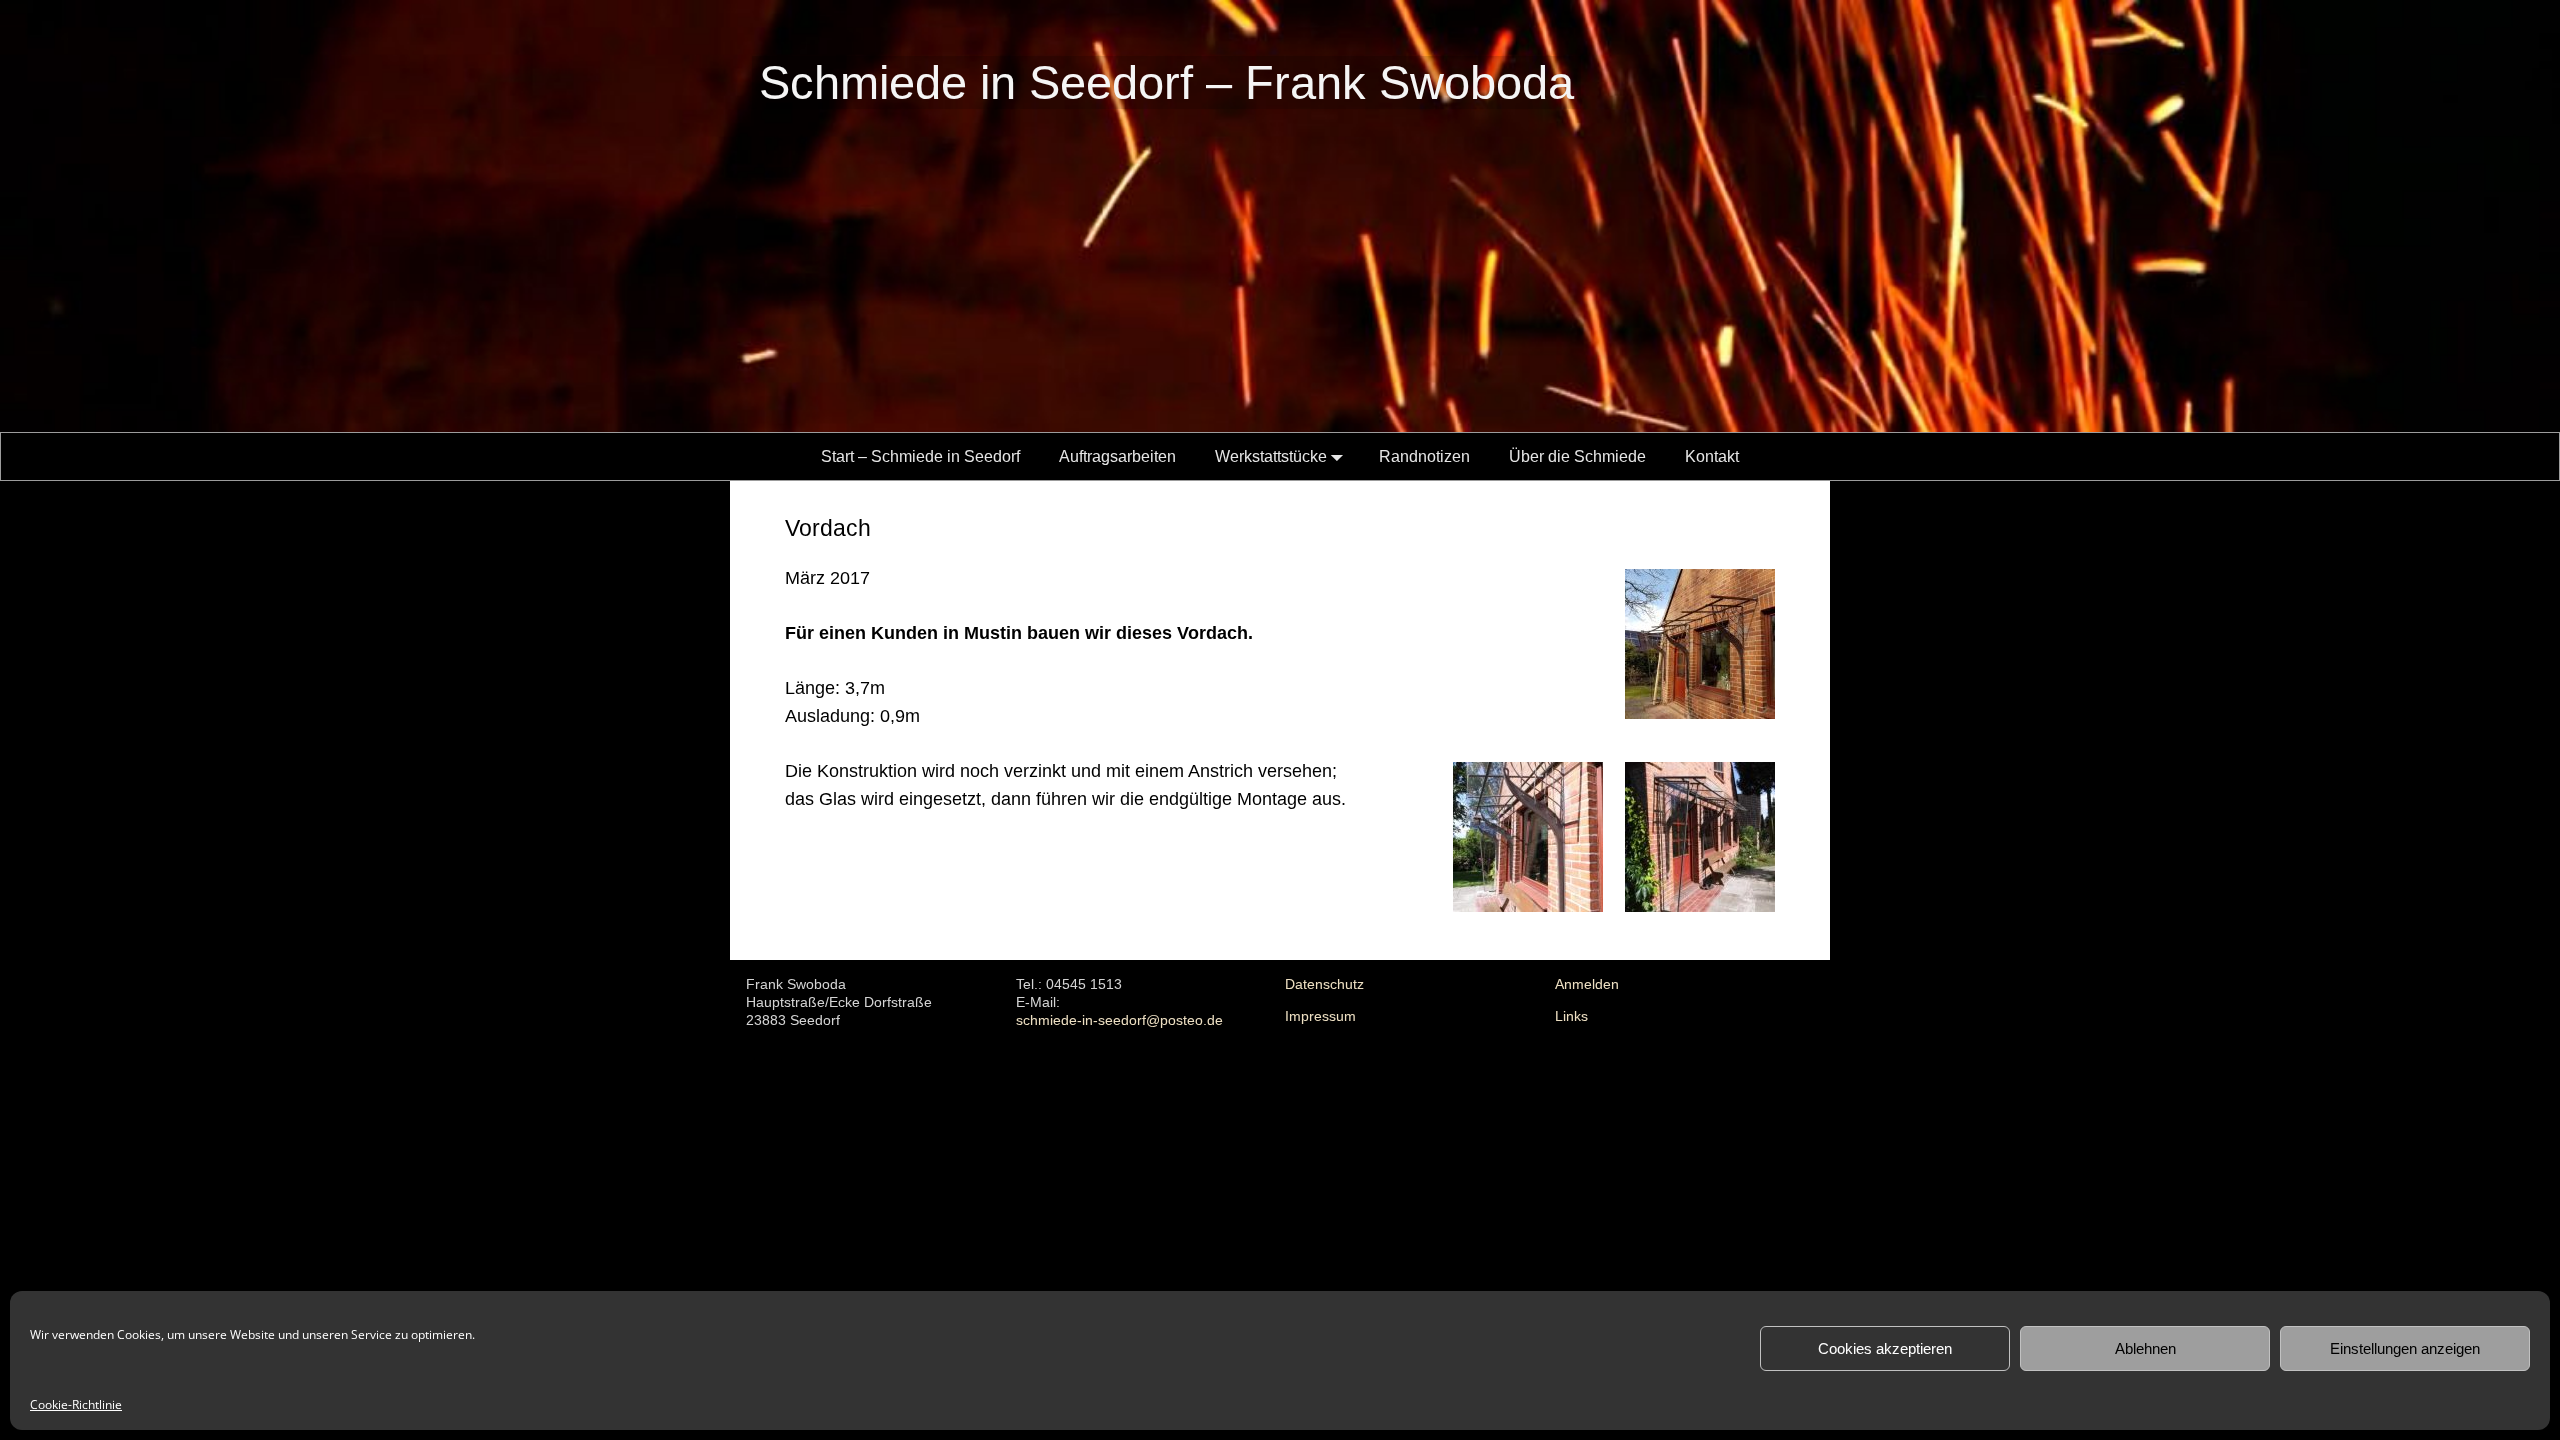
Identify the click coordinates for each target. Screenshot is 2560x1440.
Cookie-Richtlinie (76, 1404)
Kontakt (1712, 456)
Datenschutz (1324, 984)
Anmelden (1587, 984)
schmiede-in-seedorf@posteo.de (1119, 1020)
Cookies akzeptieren (1885, 1348)
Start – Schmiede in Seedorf (920, 456)
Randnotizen (1424, 456)
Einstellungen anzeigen (2405, 1348)
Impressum (1320, 1016)
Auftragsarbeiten (1117, 456)
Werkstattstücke (1271, 456)
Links (1571, 1016)
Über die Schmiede (1577, 456)
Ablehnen (2145, 1348)
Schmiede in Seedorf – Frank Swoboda (1166, 82)
